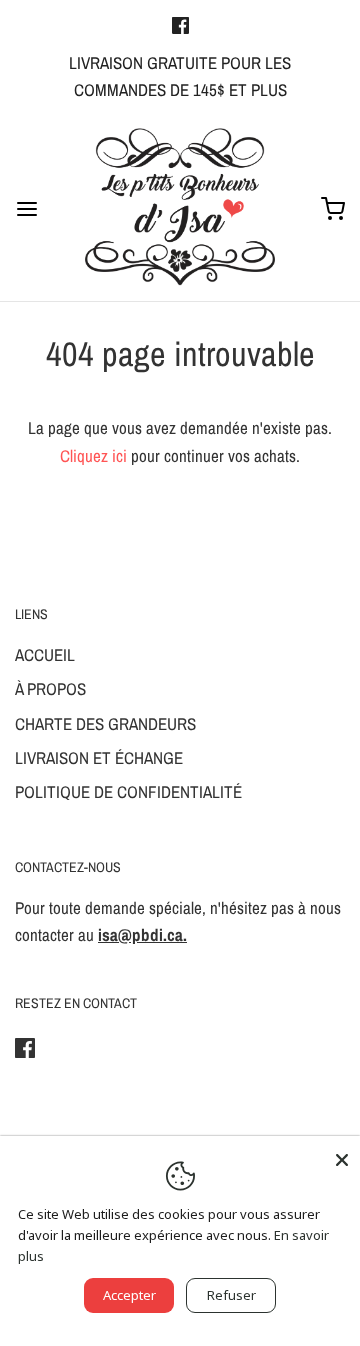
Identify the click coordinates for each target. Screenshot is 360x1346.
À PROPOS (50, 688)
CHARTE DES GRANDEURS (105, 723)
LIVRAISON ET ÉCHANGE (99, 757)
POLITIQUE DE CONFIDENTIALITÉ (128, 791)
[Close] (342, 1154)
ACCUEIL (45, 654)
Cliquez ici (93, 455)
